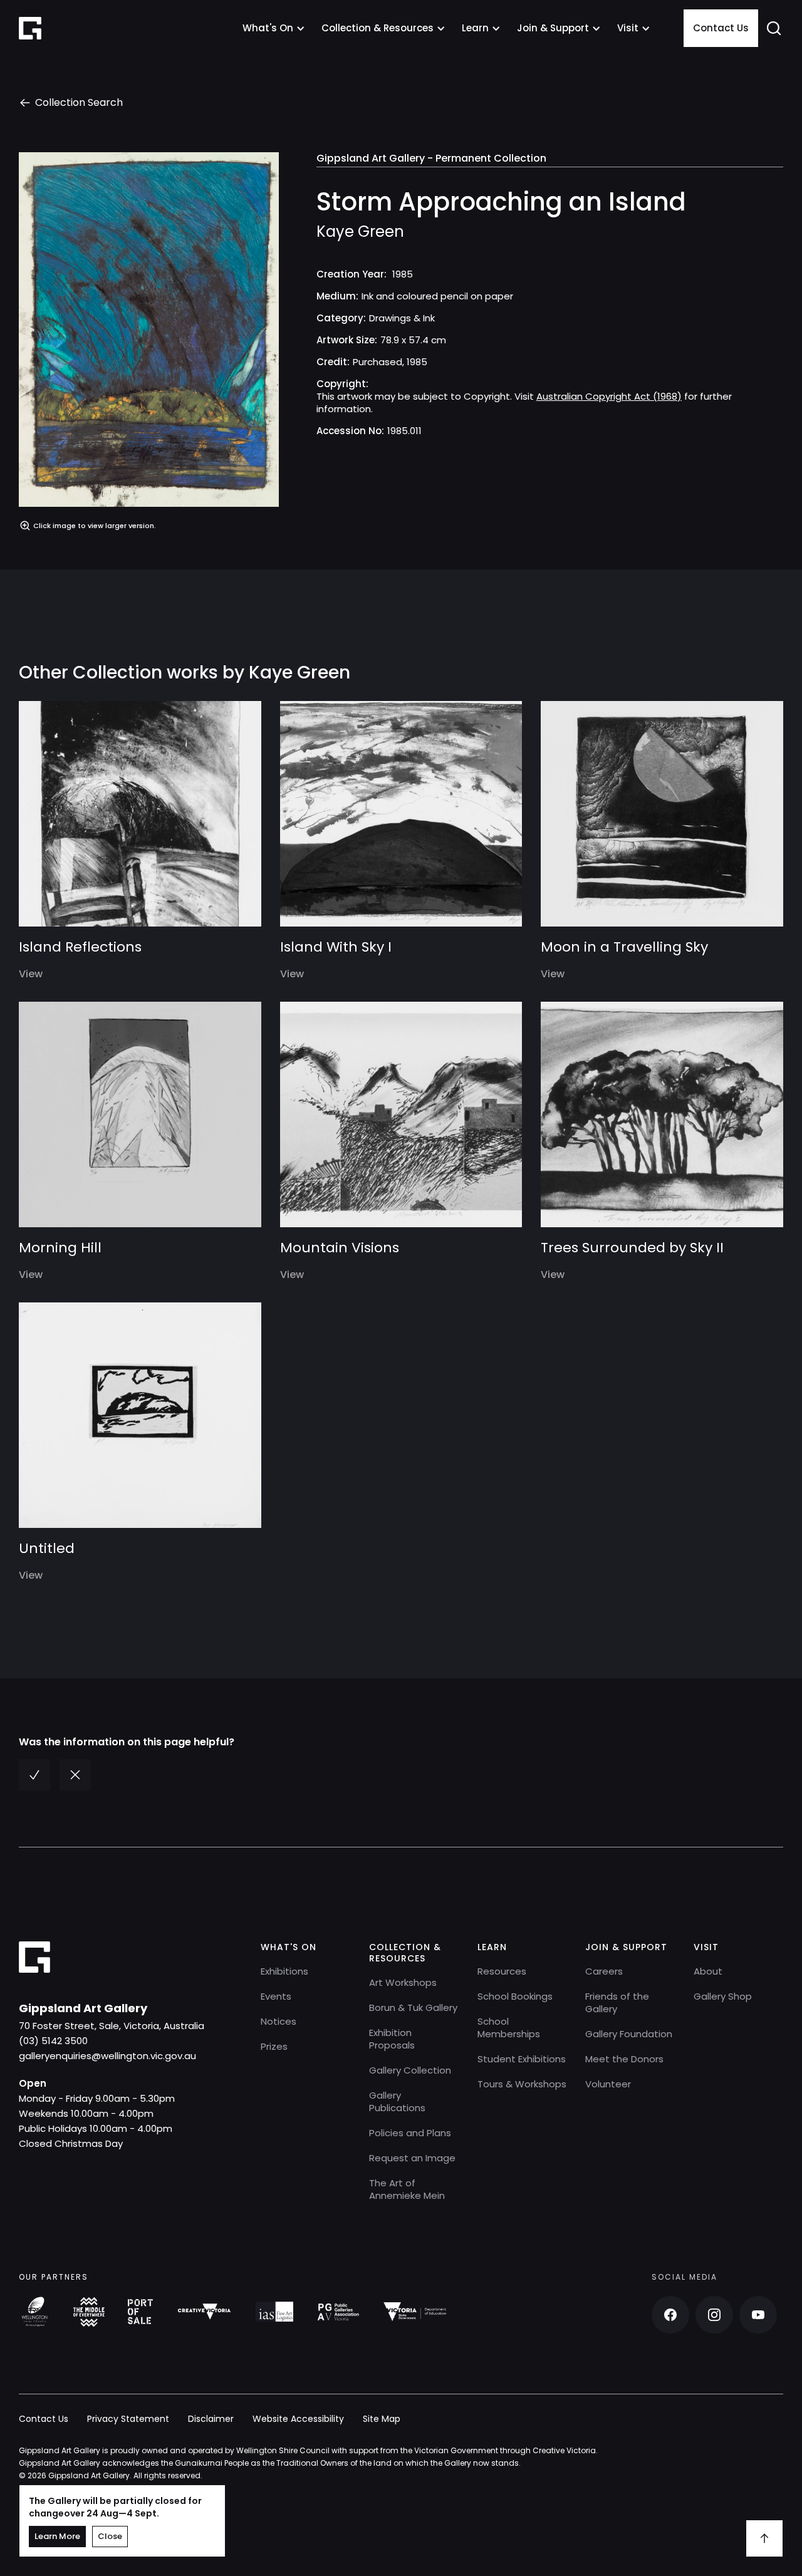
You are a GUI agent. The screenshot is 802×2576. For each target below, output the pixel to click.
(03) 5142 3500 (53, 2041)
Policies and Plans (410, 2133)
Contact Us (721, 28)
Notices (279, 2021)
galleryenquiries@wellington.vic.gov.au (107, 2056)
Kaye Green (360, 232)
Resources (502, 1971)
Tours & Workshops (522, 2084)
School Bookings (515, 1996)
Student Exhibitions (522, 2059)
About (708, 1971)
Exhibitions (284, 1971)
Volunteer (608, 2084)
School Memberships (509, 2028)
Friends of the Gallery (617, 2002)
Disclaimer (211, 2419)
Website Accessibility (298, 2419)
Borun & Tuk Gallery (413, 2007)
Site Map (382, 2419)
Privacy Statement (128, 2419)
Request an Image (412, 2158)
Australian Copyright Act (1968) (609, 396)
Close (110, 2536)
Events (276, 1996)
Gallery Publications (397, 2101)
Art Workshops (403, 1982)
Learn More (57, 2536)
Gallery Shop (723, 1996)
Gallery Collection (410, 2070)
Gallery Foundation (629, 2034)
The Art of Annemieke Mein (407, 2189)
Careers (604, 1971)
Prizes (274, 2046)
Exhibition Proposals (392, 2039)
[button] (274, 28)
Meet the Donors (624, 2059)
